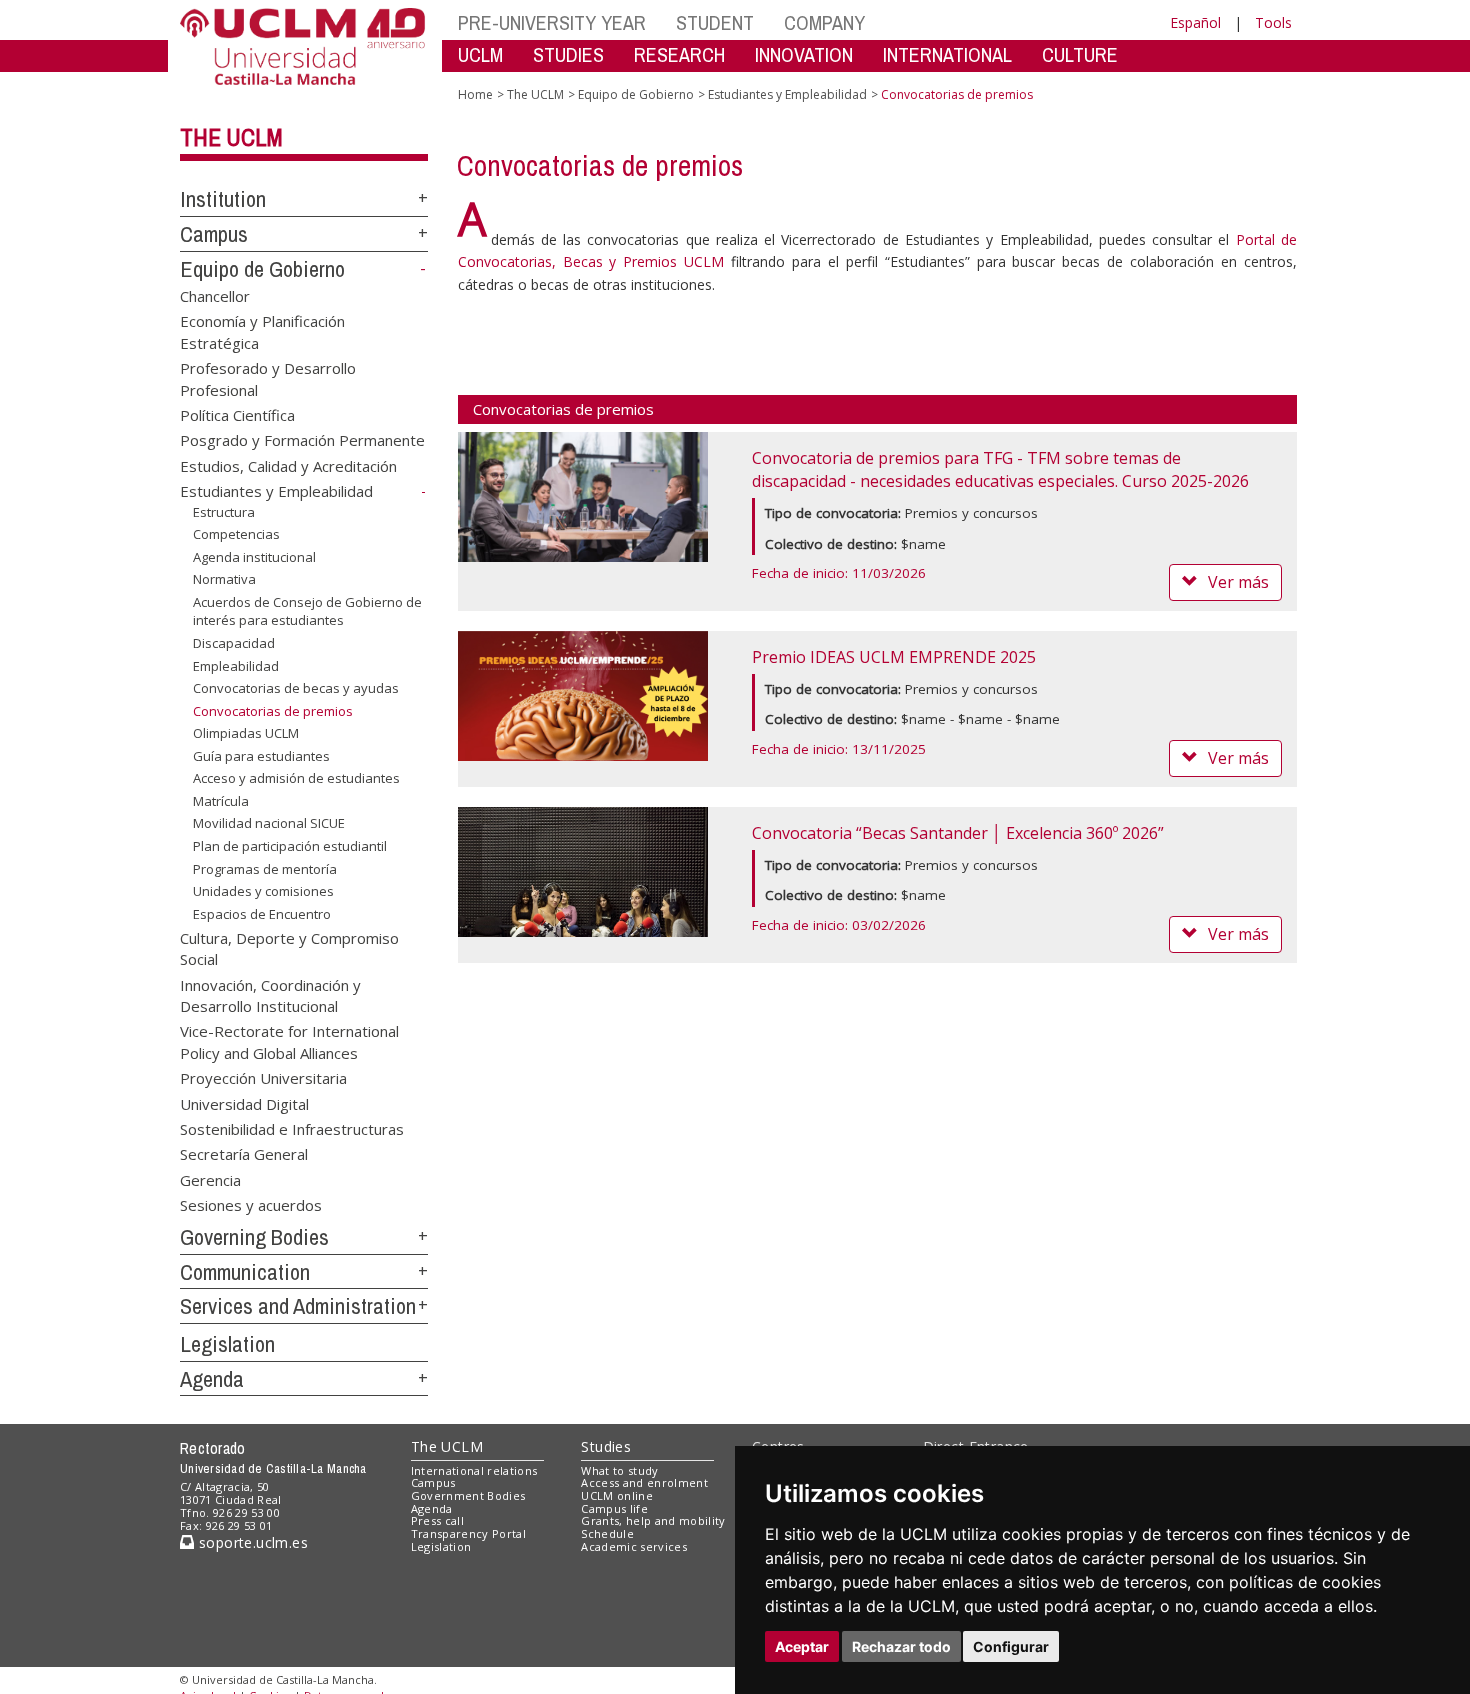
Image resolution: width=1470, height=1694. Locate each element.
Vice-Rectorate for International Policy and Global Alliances (289, 1041)
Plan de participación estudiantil (290, 846)
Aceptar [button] (802, 1646)
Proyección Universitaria (263, 1078)
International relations (474, 1470)
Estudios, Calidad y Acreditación (288, 465)
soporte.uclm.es (251, 1542)
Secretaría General (244, 1154)
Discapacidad (234, 643)
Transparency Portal (468, 1533)
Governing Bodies (254, 1237)
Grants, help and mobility (653, 1520)
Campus (214, 234)
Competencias (236, 534)
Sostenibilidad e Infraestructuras (292, 1129)
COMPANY (824, 22)
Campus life (614, 1508)
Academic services (634, 1546)
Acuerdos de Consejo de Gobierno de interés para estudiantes (307, 611)
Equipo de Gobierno (262, 269)
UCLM (480, 54)
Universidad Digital (244, 1103)
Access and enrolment (644, 1482)
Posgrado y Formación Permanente (302, 440)
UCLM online (617, 1495)
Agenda (212, 1379)
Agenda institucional (254, 557)
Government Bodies (468, 1495)
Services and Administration (298, 1306)
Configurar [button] (1011, 1646)
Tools (1273, 22)
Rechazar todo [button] (901, 1646)
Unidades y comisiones (263, 891)
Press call (437, 1520)
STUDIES (568, 54)
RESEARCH (679, 54)
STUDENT (715, 22)
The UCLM (231, 137)
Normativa (224, 579)
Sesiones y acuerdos (251, 1205)
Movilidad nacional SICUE (269, 823)
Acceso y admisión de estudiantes (296, 778)
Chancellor (215, 295)
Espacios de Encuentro (262, 914)
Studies (606, 1446)
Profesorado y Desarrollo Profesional (268, 378)
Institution (223, 199)
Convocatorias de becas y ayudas (296, 688)
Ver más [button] (1238, 582)
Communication (245, 1272)
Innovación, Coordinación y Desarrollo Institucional (270, 994)
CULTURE (1080, 54)
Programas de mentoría (265, 868)
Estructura (224, 511)
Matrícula (221, 801)
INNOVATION (804, 54)
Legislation (227, 1344)
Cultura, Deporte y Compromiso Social (289, 947)
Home (475, 94)
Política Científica (237, 414)
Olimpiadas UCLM (246, 733)
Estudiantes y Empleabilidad (276, 491)
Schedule (607, 1533)
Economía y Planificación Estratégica (262, 331)
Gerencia (210, 1179)
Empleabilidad (236, 665)
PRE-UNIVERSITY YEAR (552, 22)
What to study (619, 1470)
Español (1195, 22)
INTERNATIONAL (947, 54)
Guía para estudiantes (261, 756)
